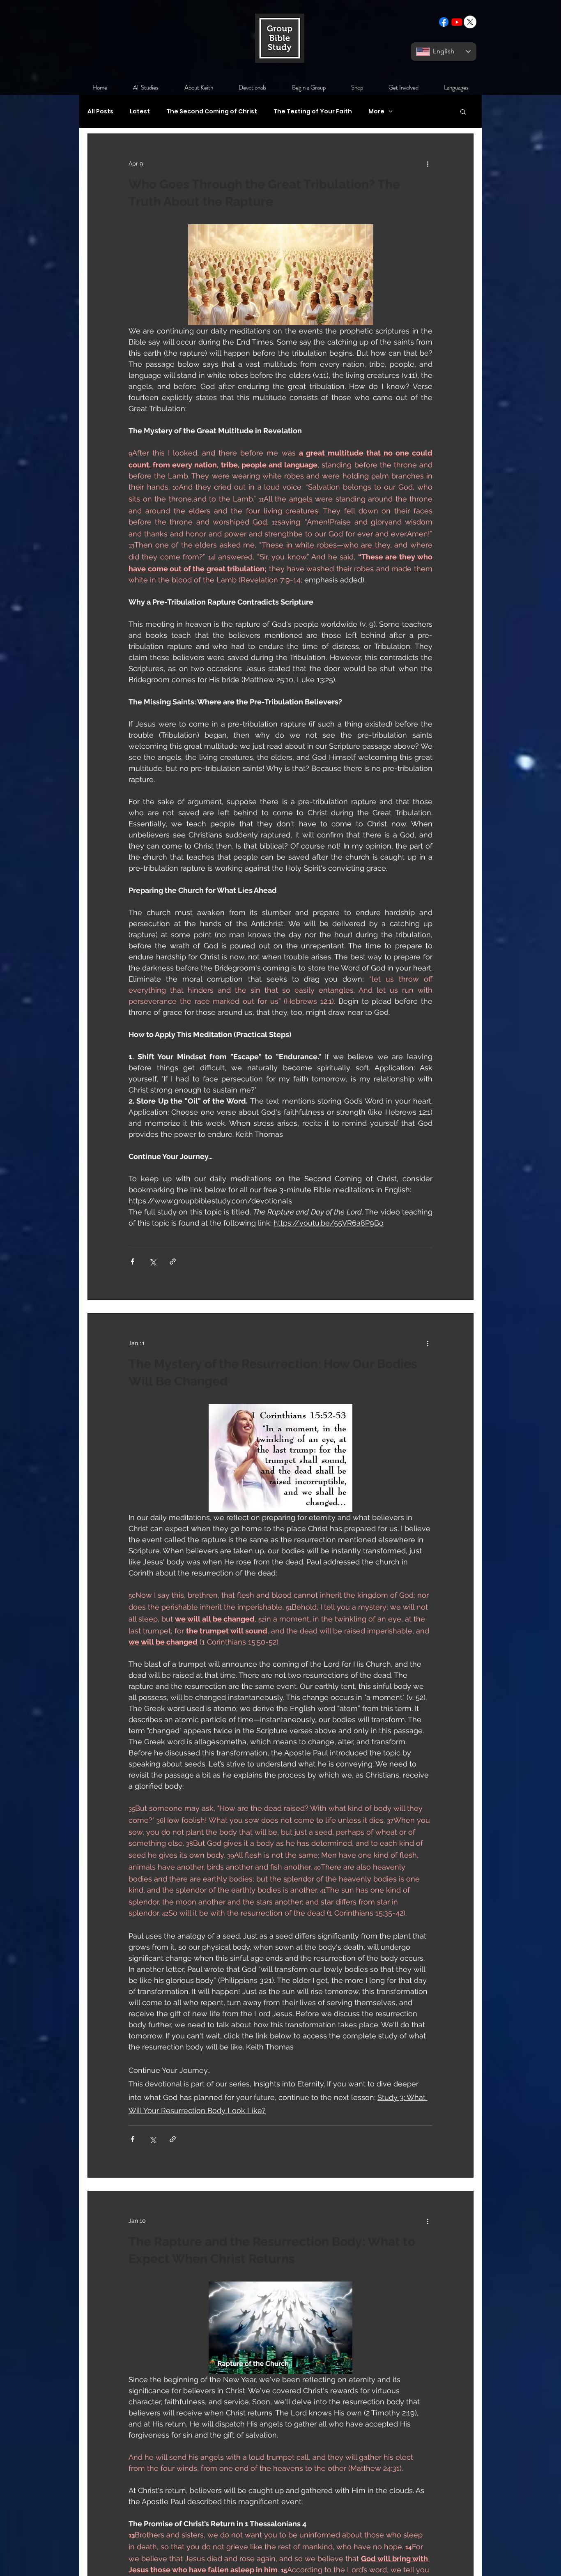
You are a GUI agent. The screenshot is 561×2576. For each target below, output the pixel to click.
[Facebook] (444, 22)
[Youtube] (457, 22)
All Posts (100, 112)
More (376, 112)
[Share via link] (173, 1262)
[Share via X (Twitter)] (153, 1262)
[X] (470, 22)
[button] (463, 112)
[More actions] (428, 163)
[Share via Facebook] (132, 1262)
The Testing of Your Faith (313, 112)
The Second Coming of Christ (212, 112)
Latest (140, 112)
